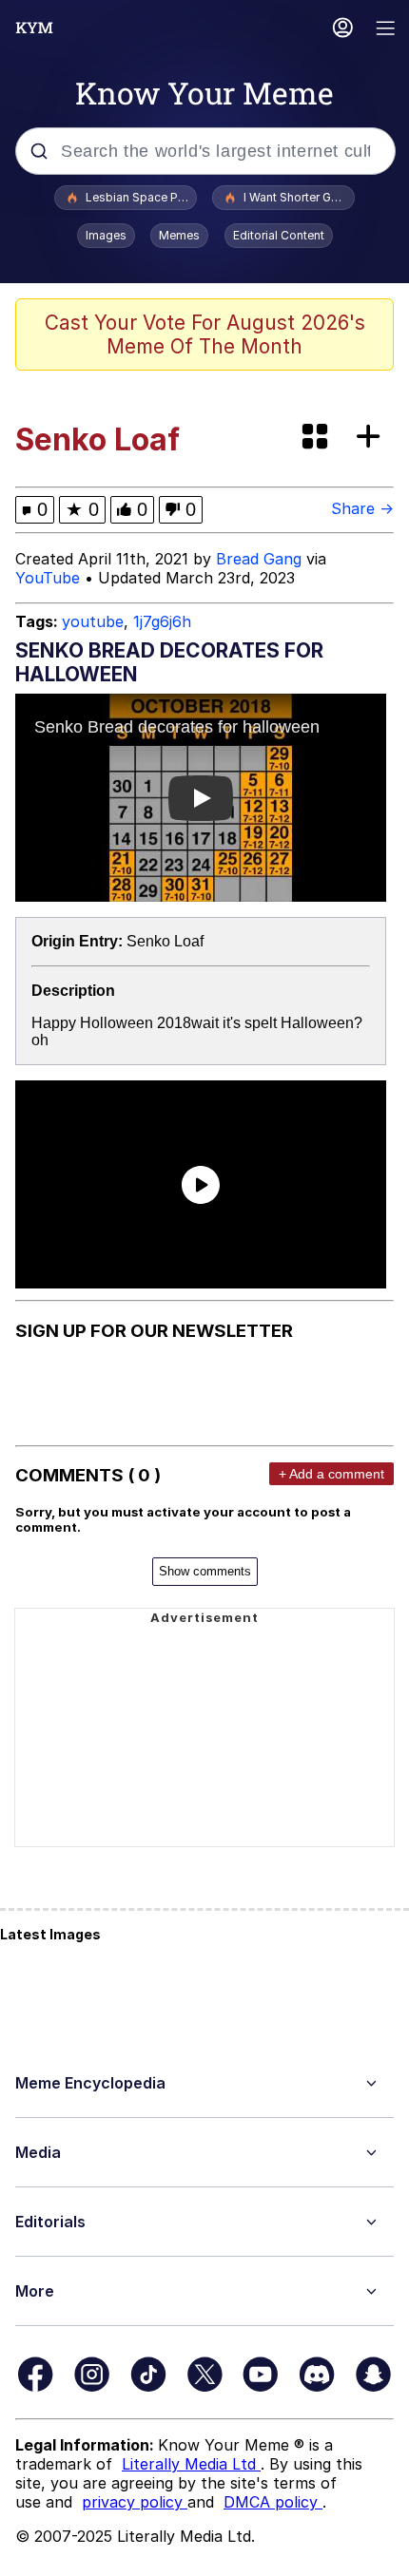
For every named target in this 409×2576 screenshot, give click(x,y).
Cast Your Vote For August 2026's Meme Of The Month (205, 334)
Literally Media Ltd (191, 2464)
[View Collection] (317, 438)
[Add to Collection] (372, 438)
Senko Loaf (165, 941)
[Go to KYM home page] (34, 28)
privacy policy (135, 2502)
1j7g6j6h (162, 621)
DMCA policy (273, 2502)
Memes (179, 235)
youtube (93, 621)
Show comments (205, 1571)
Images (106, 235)
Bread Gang (259, 559)
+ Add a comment (331, 1474)
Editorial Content (279, 235)
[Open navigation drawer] (386, 30)
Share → (362, 508)
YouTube (48, 578)
